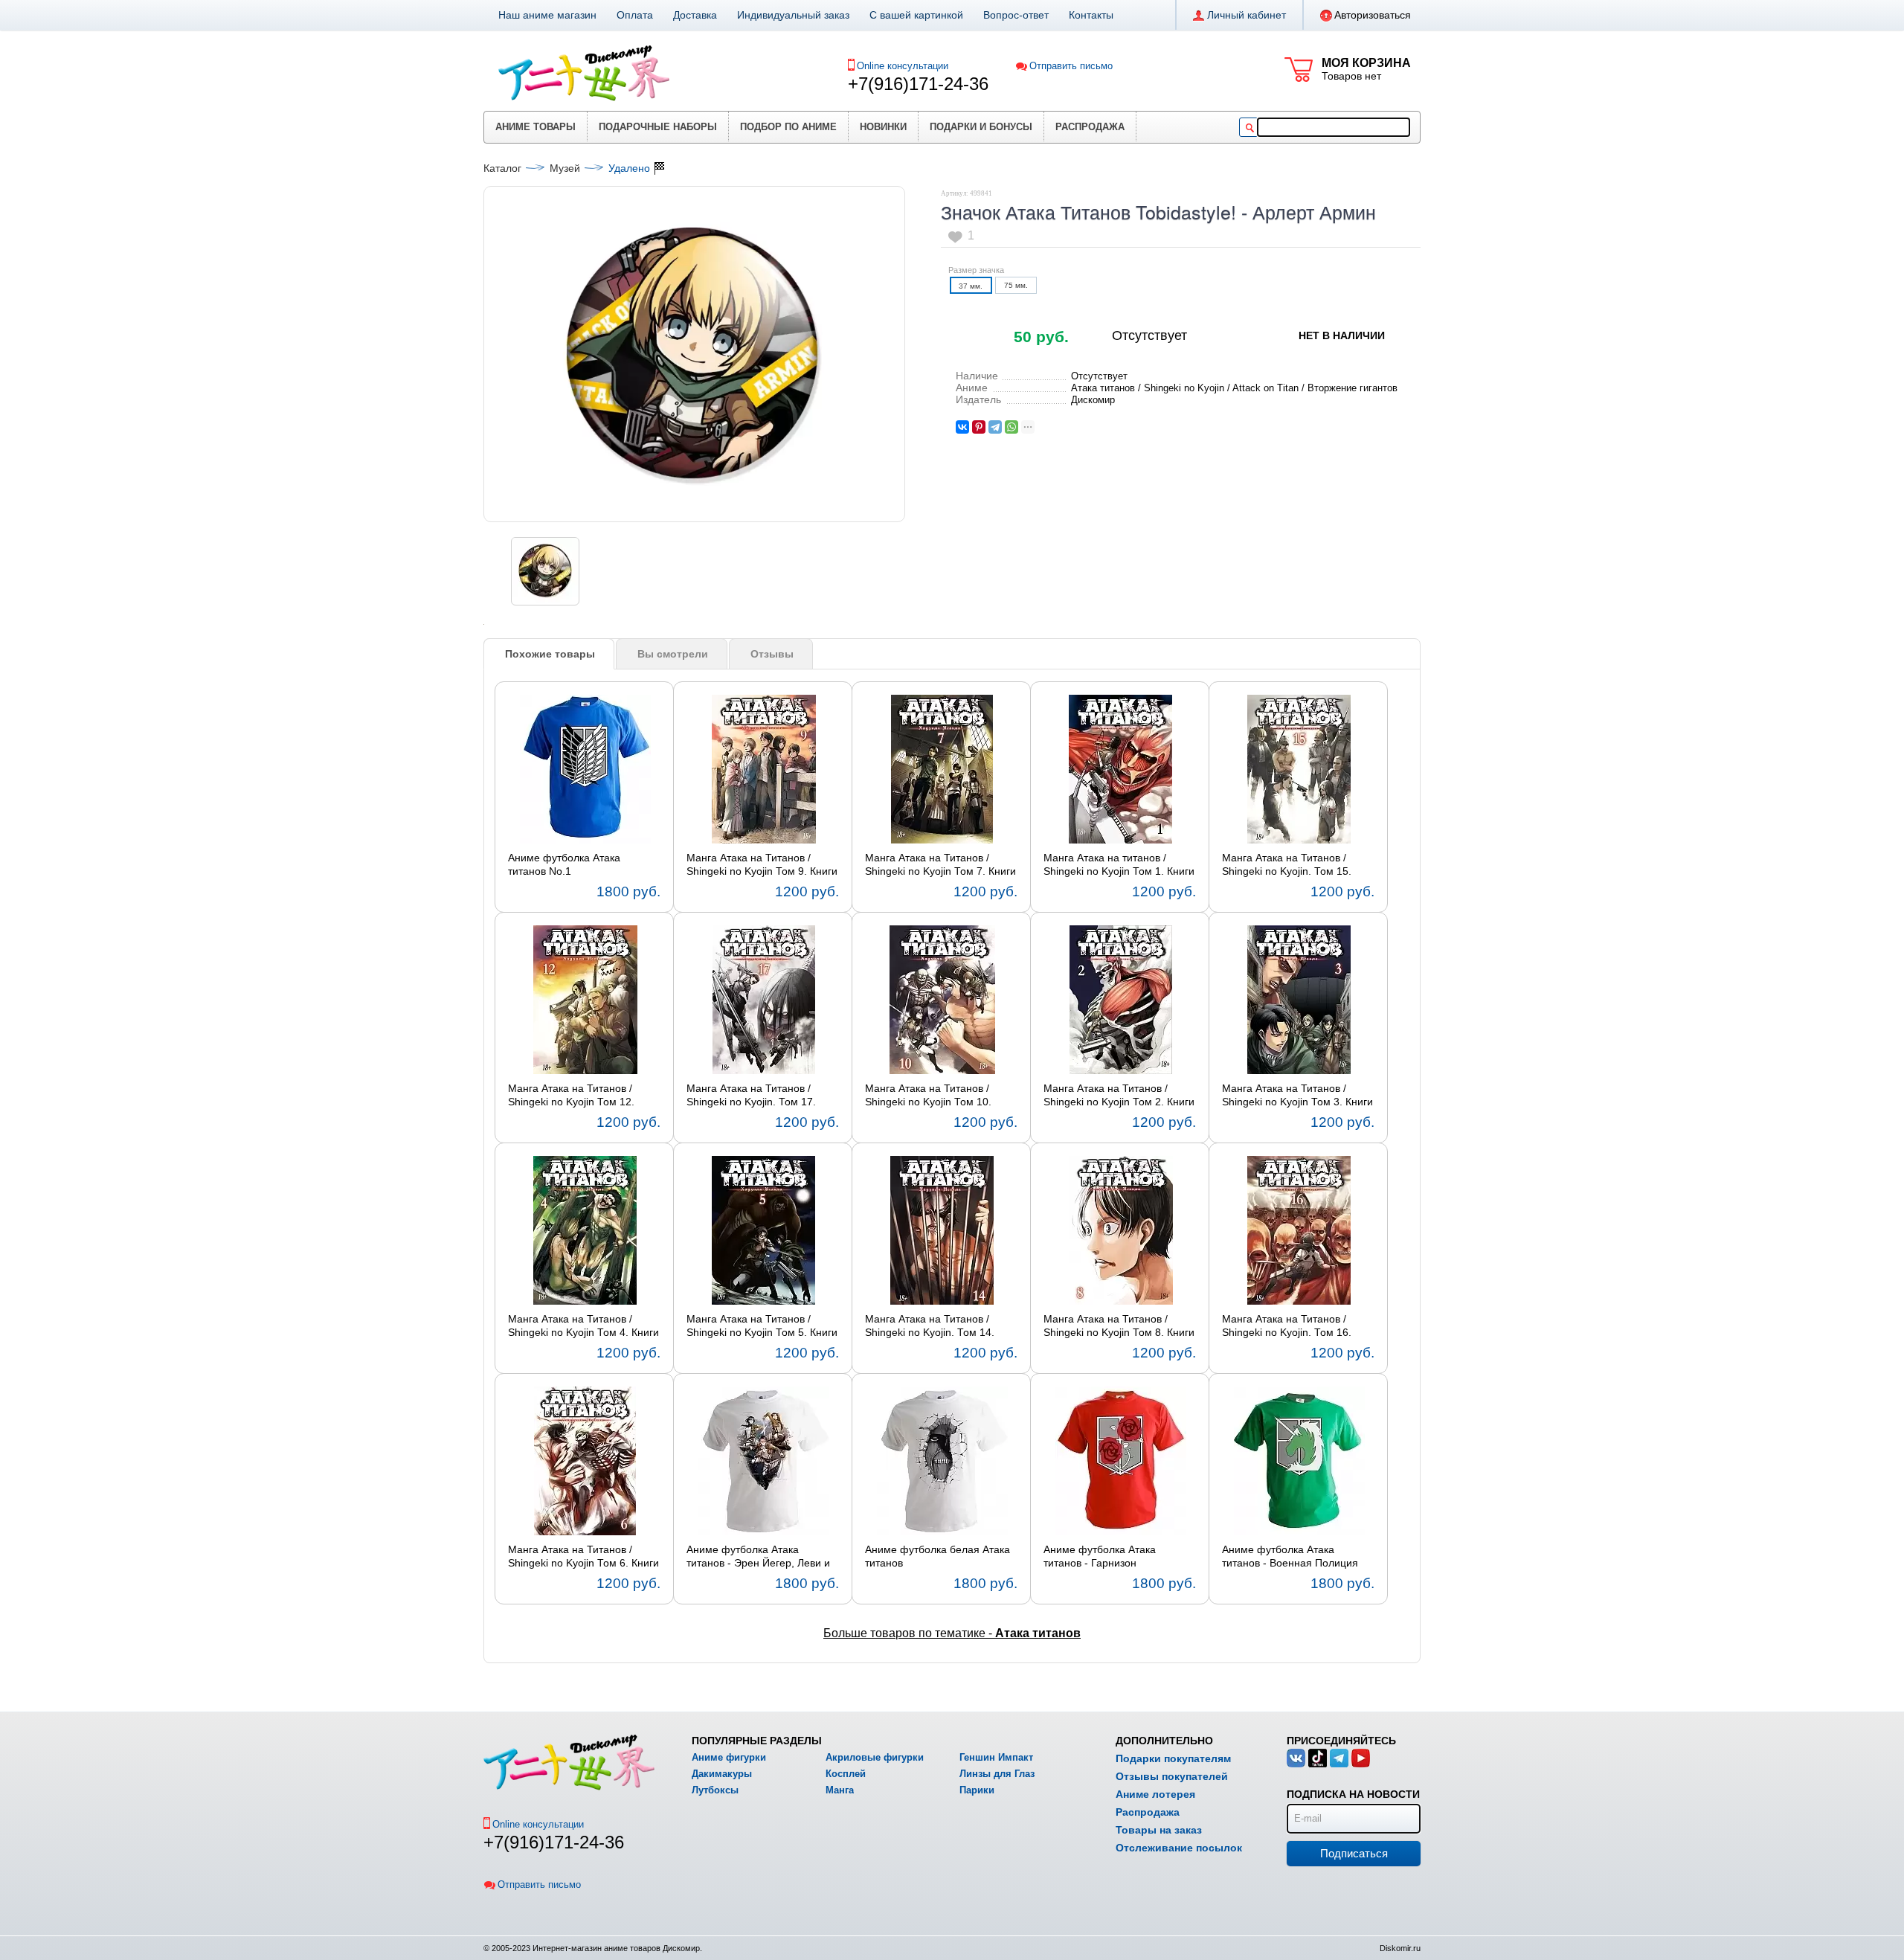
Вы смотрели (673, 654)
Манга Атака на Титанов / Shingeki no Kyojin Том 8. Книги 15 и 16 (1119, 1326)
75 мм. (1016, 285)
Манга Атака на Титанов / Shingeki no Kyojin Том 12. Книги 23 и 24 (571, 1096)
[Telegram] (995, 427)
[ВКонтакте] (962, 427)
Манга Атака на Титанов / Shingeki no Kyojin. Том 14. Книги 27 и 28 (930, 1326)
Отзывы (772, 654)
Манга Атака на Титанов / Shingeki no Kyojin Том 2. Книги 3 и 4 (1119, 1096)
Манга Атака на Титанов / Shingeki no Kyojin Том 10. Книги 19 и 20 (928, 1096)
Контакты (1091, 15)
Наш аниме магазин (547, 15)
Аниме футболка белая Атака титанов (937, 1556)
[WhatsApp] (1011, 427)
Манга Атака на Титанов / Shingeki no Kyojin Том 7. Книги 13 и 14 (940, 865)
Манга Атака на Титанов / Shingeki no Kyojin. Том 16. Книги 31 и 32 (1287, 1326)
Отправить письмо (1071, 66)
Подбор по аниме (788, 127)
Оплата (635, 15)
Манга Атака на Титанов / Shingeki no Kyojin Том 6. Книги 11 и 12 (583, 1557)
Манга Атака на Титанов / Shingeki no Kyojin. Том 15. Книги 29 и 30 (1287, 865)
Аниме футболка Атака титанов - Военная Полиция (1290, 1556)
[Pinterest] (979, 427)
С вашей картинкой (916, 15)
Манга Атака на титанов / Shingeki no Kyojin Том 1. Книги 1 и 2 (1119, 865)
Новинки (883, 127)
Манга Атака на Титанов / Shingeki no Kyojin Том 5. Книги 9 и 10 (762, 1326)
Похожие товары (550, 654)
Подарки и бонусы (981, 127)
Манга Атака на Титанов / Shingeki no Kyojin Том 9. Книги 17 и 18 (762, 865)
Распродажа (1090, 127)
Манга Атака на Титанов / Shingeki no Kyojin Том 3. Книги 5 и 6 (1297, 1096)
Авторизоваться (1373, 15)
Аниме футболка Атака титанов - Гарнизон (1100, 1556)
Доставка (695, 15)
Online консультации (903, 66)
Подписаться (1354, 1853)
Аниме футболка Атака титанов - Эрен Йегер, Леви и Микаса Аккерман (758, 1557)
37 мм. (971, 286)
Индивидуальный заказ (793, 15)
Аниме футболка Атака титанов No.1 (564, 864)
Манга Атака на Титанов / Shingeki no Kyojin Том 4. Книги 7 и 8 (583, 1326)
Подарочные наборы (658, 127)
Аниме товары (535, 127)
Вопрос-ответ (1016, 15)
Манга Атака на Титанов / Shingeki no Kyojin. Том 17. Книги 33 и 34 (751, 1096)
